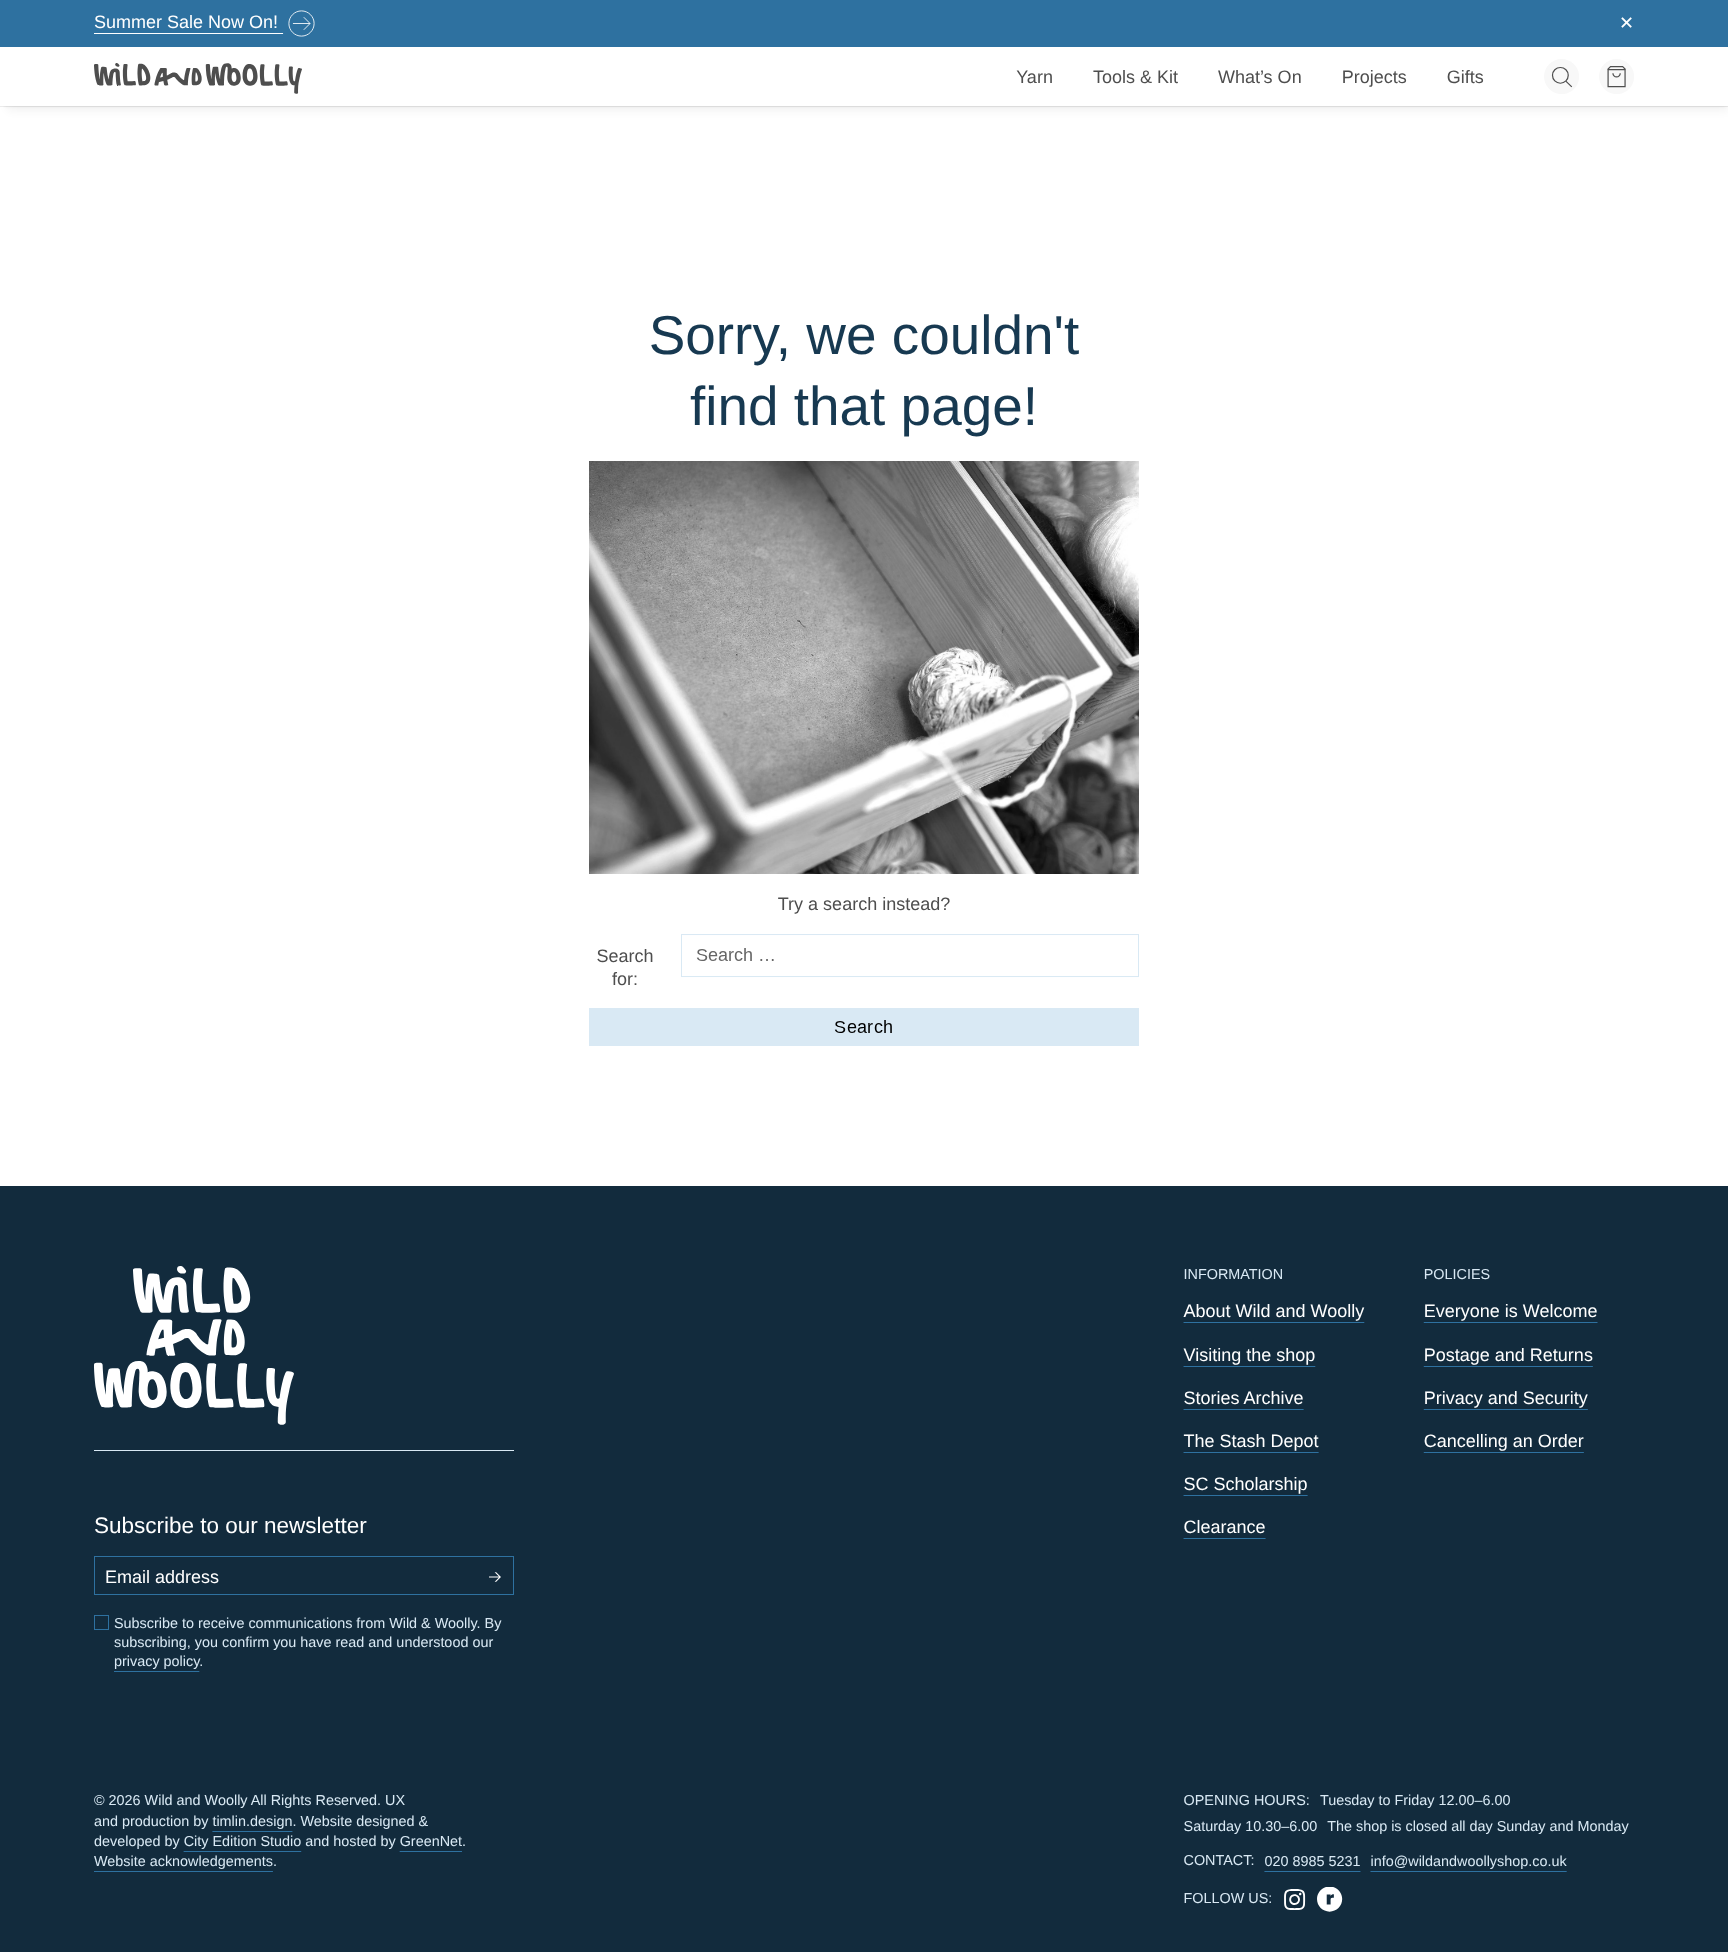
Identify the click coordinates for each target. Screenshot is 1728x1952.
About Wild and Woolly (1274, 1311)
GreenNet (431, 1842)
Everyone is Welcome (1511, 1311)
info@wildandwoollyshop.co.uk (1468, 1862)
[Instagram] (1294, 1899)
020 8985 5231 (1312, 1862)
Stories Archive (1244, 1398)
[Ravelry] (1329, 1899)
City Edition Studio (243, 1842)
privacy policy (156, 1662)
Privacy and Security (1506, 1398)
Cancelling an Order (1504, 1441)
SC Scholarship (1246, 1484)
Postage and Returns (1508, 1355)
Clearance (1225, 1527)
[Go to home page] (199, 77)
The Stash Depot (1251, 1441)
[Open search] (1561, 76)
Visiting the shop (1250, 1355)
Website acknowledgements (183, 1862)
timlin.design (252, 1822)
